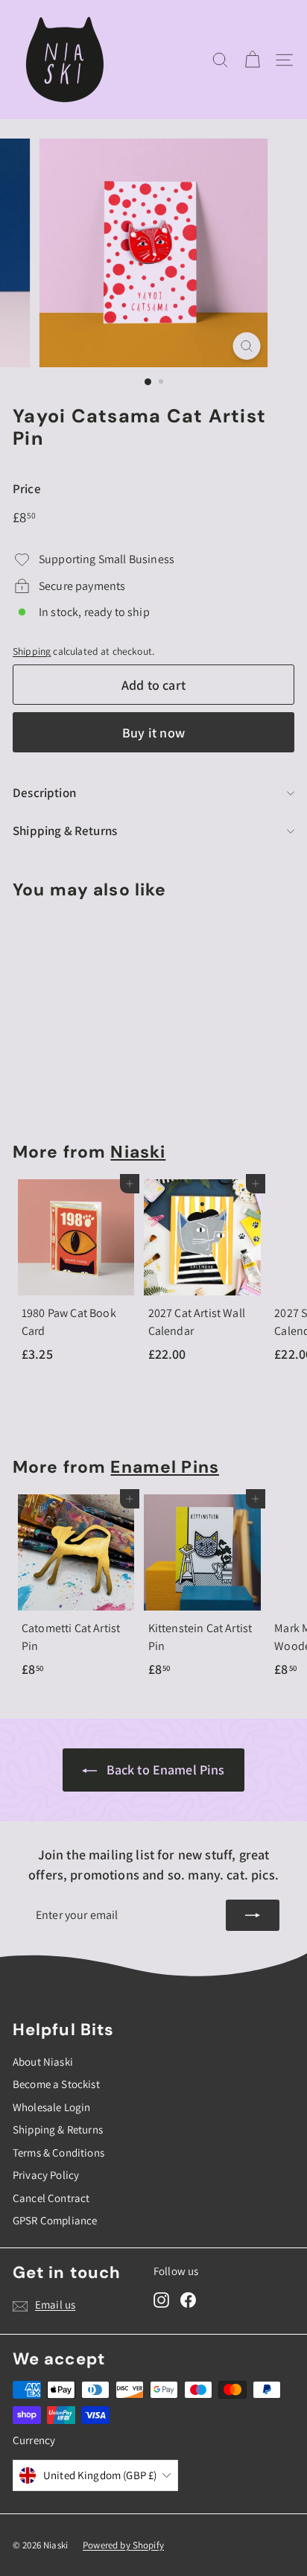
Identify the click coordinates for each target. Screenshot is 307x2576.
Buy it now (153, 733)
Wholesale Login (51, 2107)
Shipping (32, 651)
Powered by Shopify (123, 2545)
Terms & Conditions (58, 2153)
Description (44, 793)
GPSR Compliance (55, 2220)
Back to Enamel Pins (166, 1770)
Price (27, 489)
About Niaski (43, 2062)
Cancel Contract (51, 2198)
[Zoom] (247, 346)
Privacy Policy (46, 2175)
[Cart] (252, 60)
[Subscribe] (253, 1915)
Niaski (138, 1152)
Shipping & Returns (65, 831)
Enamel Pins (165, 1467)
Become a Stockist (56, 2084)
